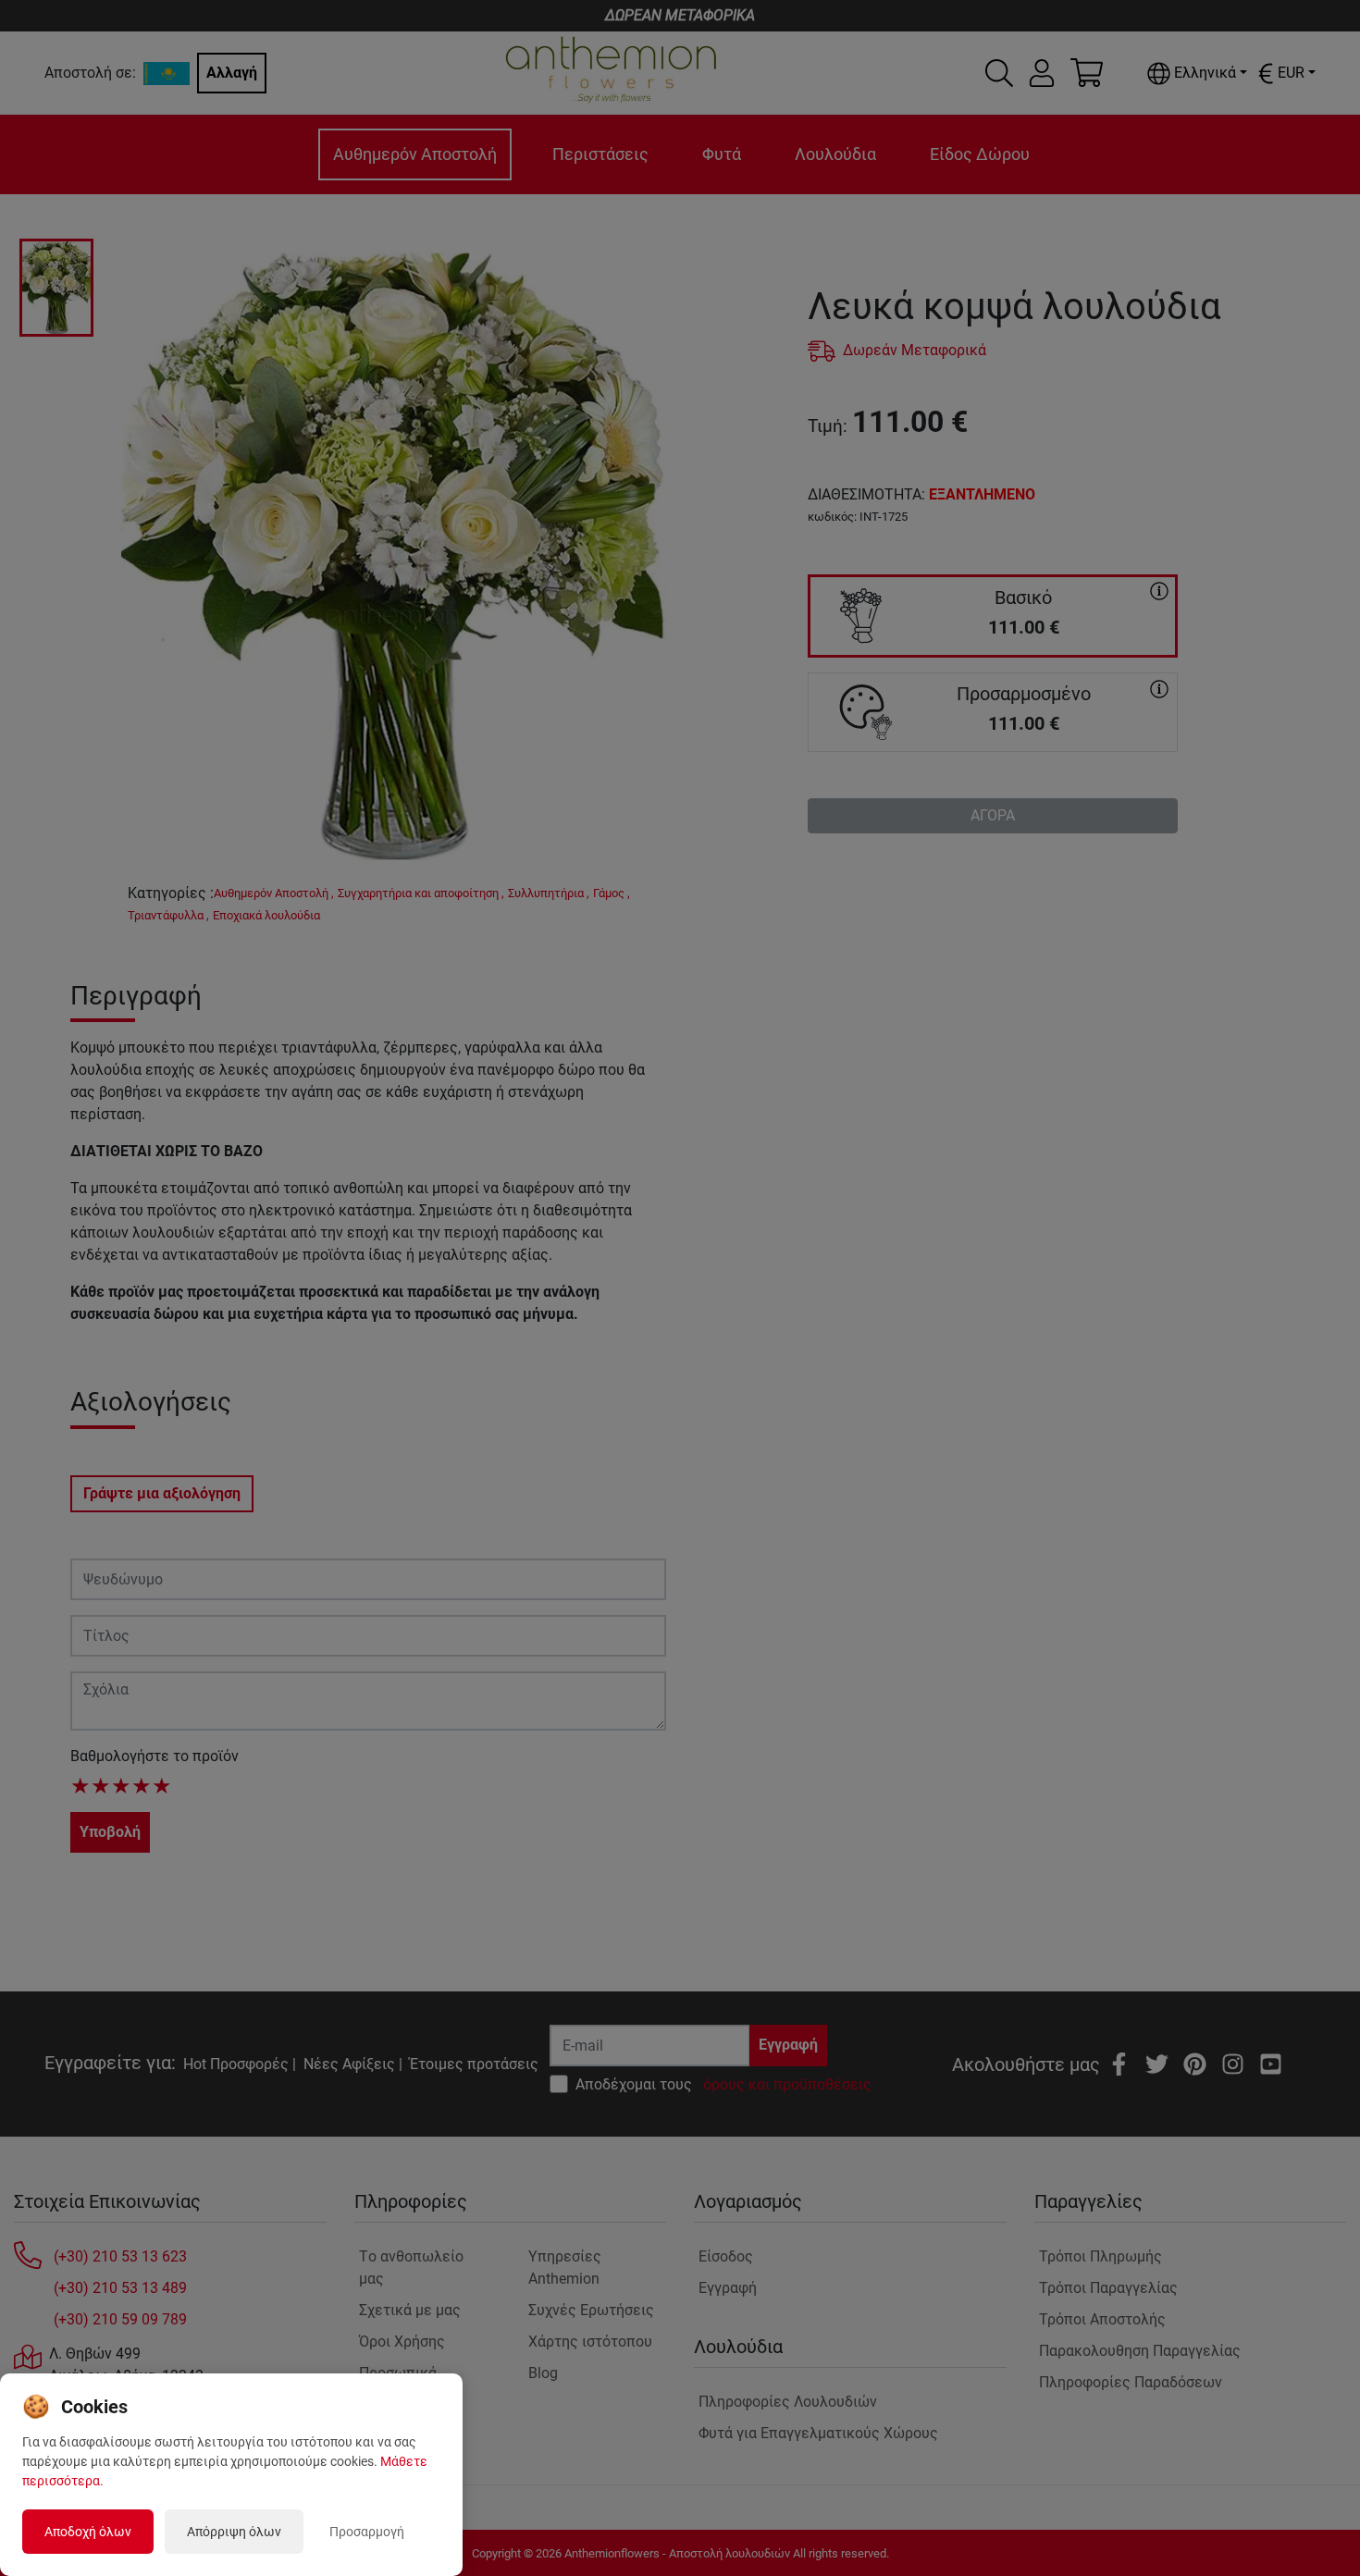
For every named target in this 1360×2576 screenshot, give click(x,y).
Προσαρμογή (367, 2532)
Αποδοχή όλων (88, 2532)
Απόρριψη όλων (234, 2532)
